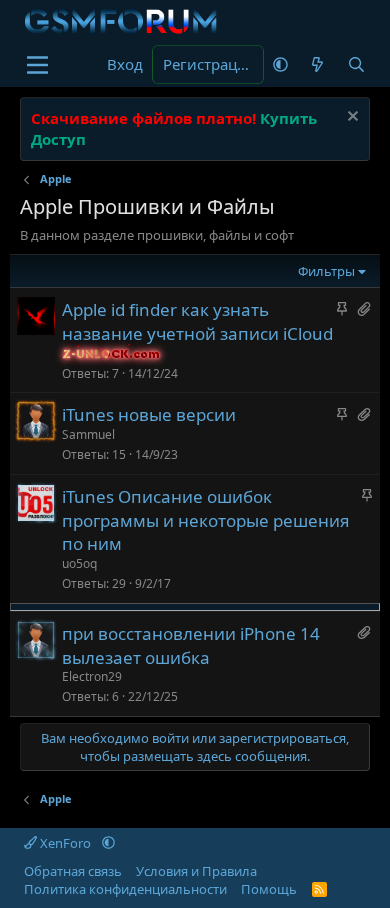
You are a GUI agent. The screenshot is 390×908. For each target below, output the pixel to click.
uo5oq (79, 563)
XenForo (65, 843)
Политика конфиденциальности (125, 889)
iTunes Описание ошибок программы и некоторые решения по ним (206, 520)
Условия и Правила (196, 871)
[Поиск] (356, 64)
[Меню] (37, 65)
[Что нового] (317, 64)
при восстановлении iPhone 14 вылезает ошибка (191, 645)
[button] (280, 64)
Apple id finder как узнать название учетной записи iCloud (197, 321)
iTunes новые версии (149, 414)
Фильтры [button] (326, 271)
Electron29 (92, 676)
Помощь (269, 889)
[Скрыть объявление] (350, 118)
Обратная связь (73, 871)
